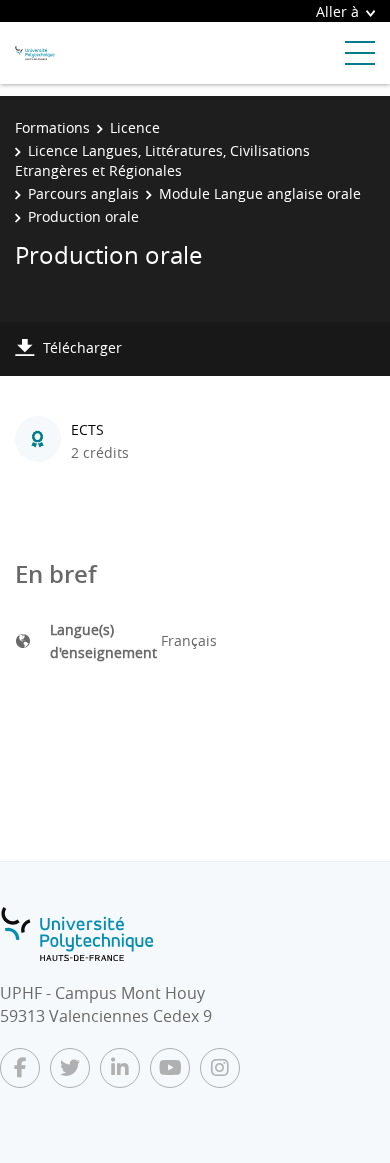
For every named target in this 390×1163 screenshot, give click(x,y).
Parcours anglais (83, 193)
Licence (135, 127)
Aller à (337, 11)
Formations (52, 127)
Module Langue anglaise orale (260, 193)
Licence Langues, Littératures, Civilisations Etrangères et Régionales (162, 160)
